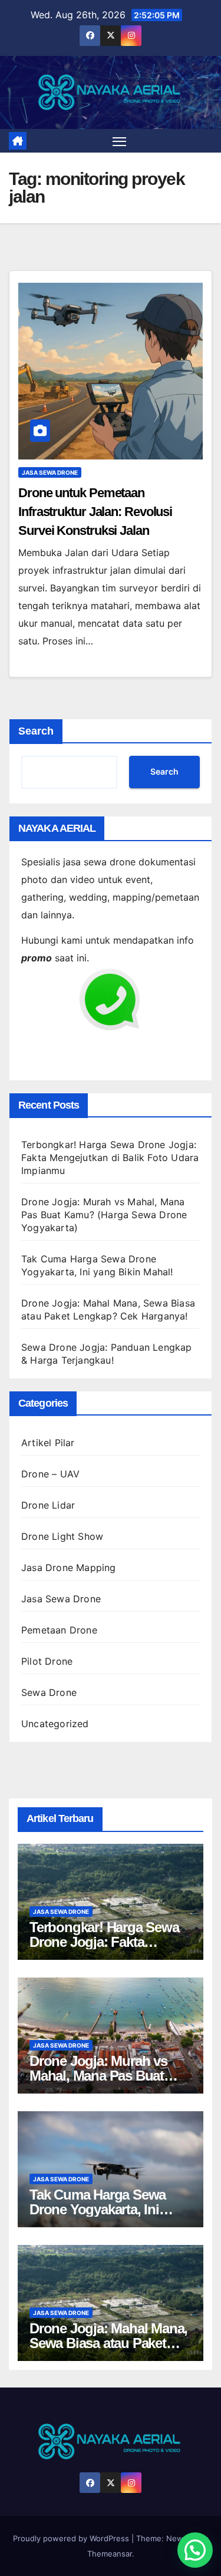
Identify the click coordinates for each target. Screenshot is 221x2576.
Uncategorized (55, 1724)
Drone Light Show (62, 1536)
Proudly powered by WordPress (72, 2538)
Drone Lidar (48, 1505)
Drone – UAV (50, 1474)
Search (36, 731)
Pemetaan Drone (59, 1630)
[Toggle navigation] (120, 141)
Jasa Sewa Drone (50, 472)
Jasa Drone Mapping (69, 1568)
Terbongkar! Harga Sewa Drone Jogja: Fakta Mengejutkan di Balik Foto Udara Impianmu (110, 1158)
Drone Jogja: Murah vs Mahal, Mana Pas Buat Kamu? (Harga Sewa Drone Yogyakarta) (104, 1215)
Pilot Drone (47, 1661)
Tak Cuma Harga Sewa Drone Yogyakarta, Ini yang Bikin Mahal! (98, 2209)
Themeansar (110, 2554)
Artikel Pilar (48, 1443)
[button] (195, 2550)
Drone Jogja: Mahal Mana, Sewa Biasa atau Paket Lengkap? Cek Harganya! (108, 2343)
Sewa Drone (49, 1692)
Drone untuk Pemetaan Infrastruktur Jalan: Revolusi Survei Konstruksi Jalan (95, 512)
